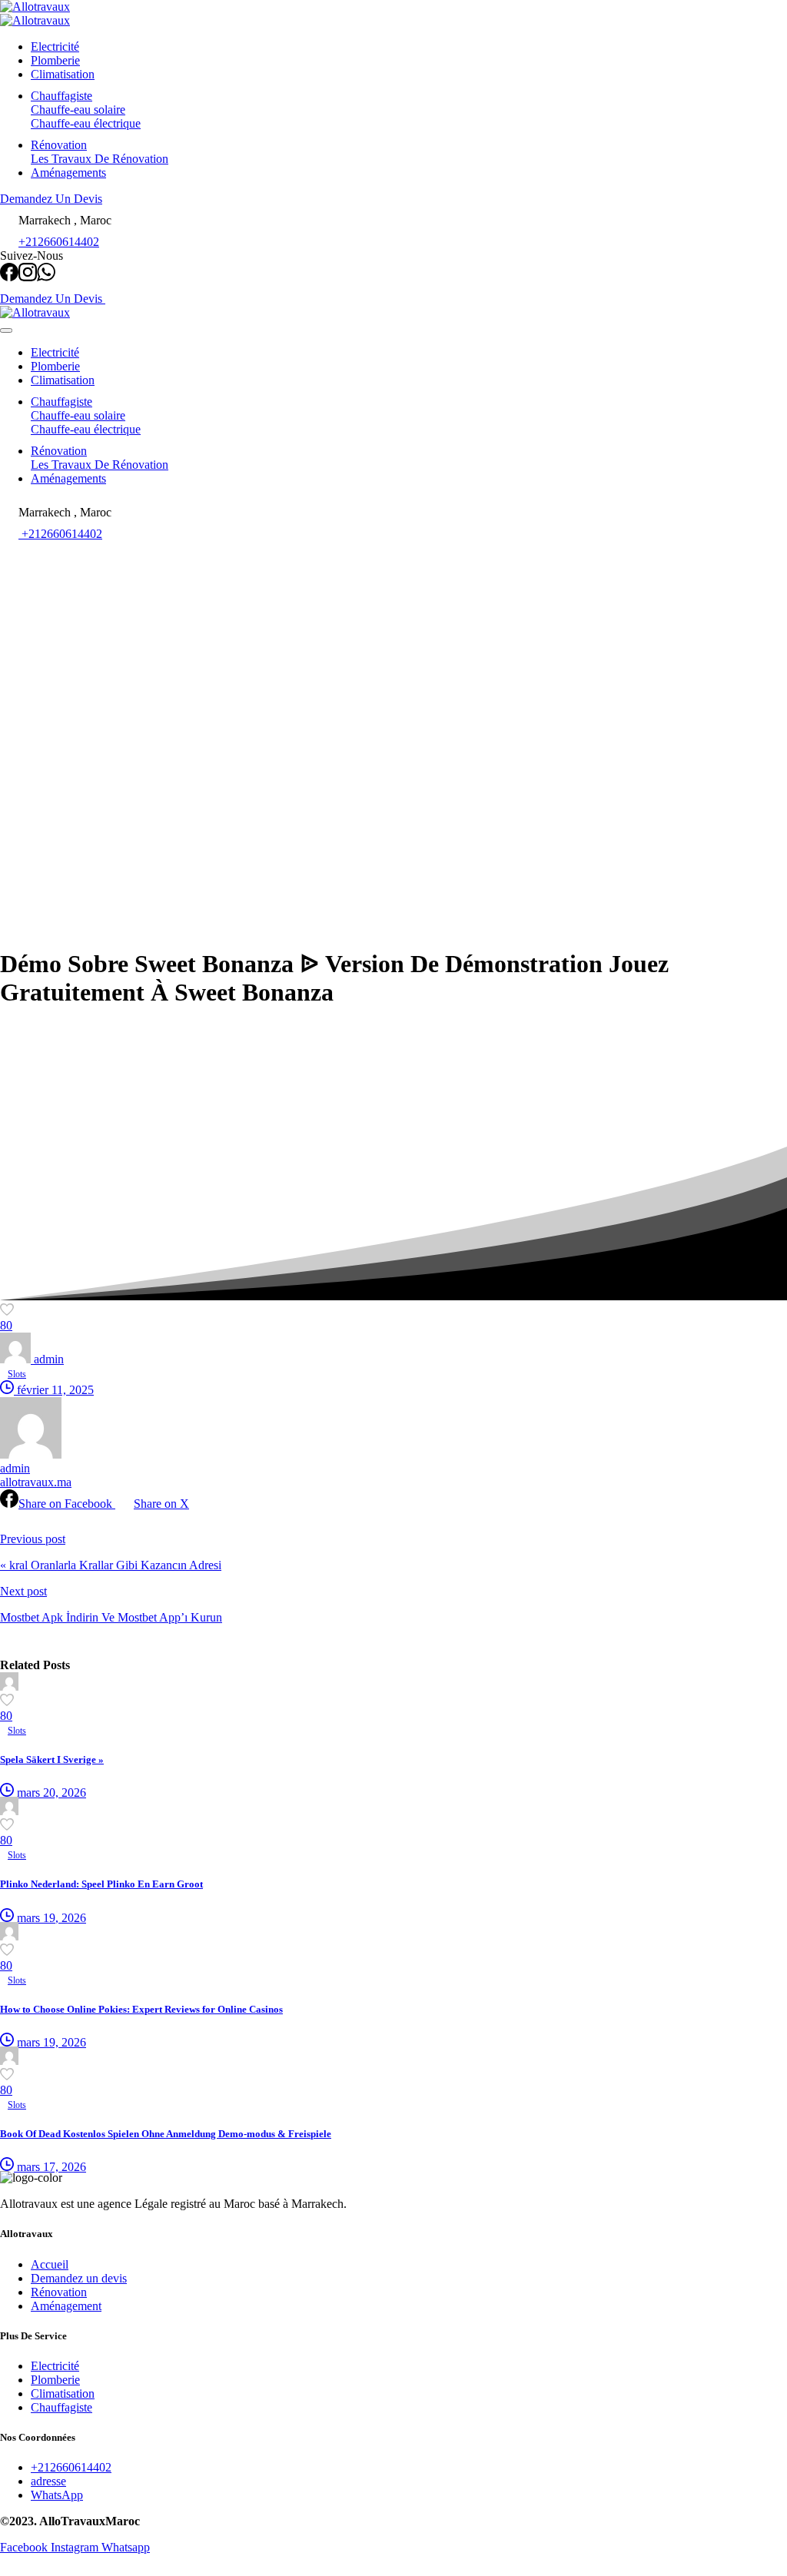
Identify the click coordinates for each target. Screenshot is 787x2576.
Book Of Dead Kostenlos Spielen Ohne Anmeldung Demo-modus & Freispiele (166, 2134)
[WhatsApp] (46, 277)
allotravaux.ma (36, 1482)
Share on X (161, 1504)
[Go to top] (9, 2569)
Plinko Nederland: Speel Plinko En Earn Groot (101, 1884)
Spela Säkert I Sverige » (52, 1759)
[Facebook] (9, 277)
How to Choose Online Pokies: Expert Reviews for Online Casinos (141, 2009)
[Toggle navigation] (6, 330)
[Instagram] (28, 277)
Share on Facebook (67, 1504)
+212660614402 (59, 242)
